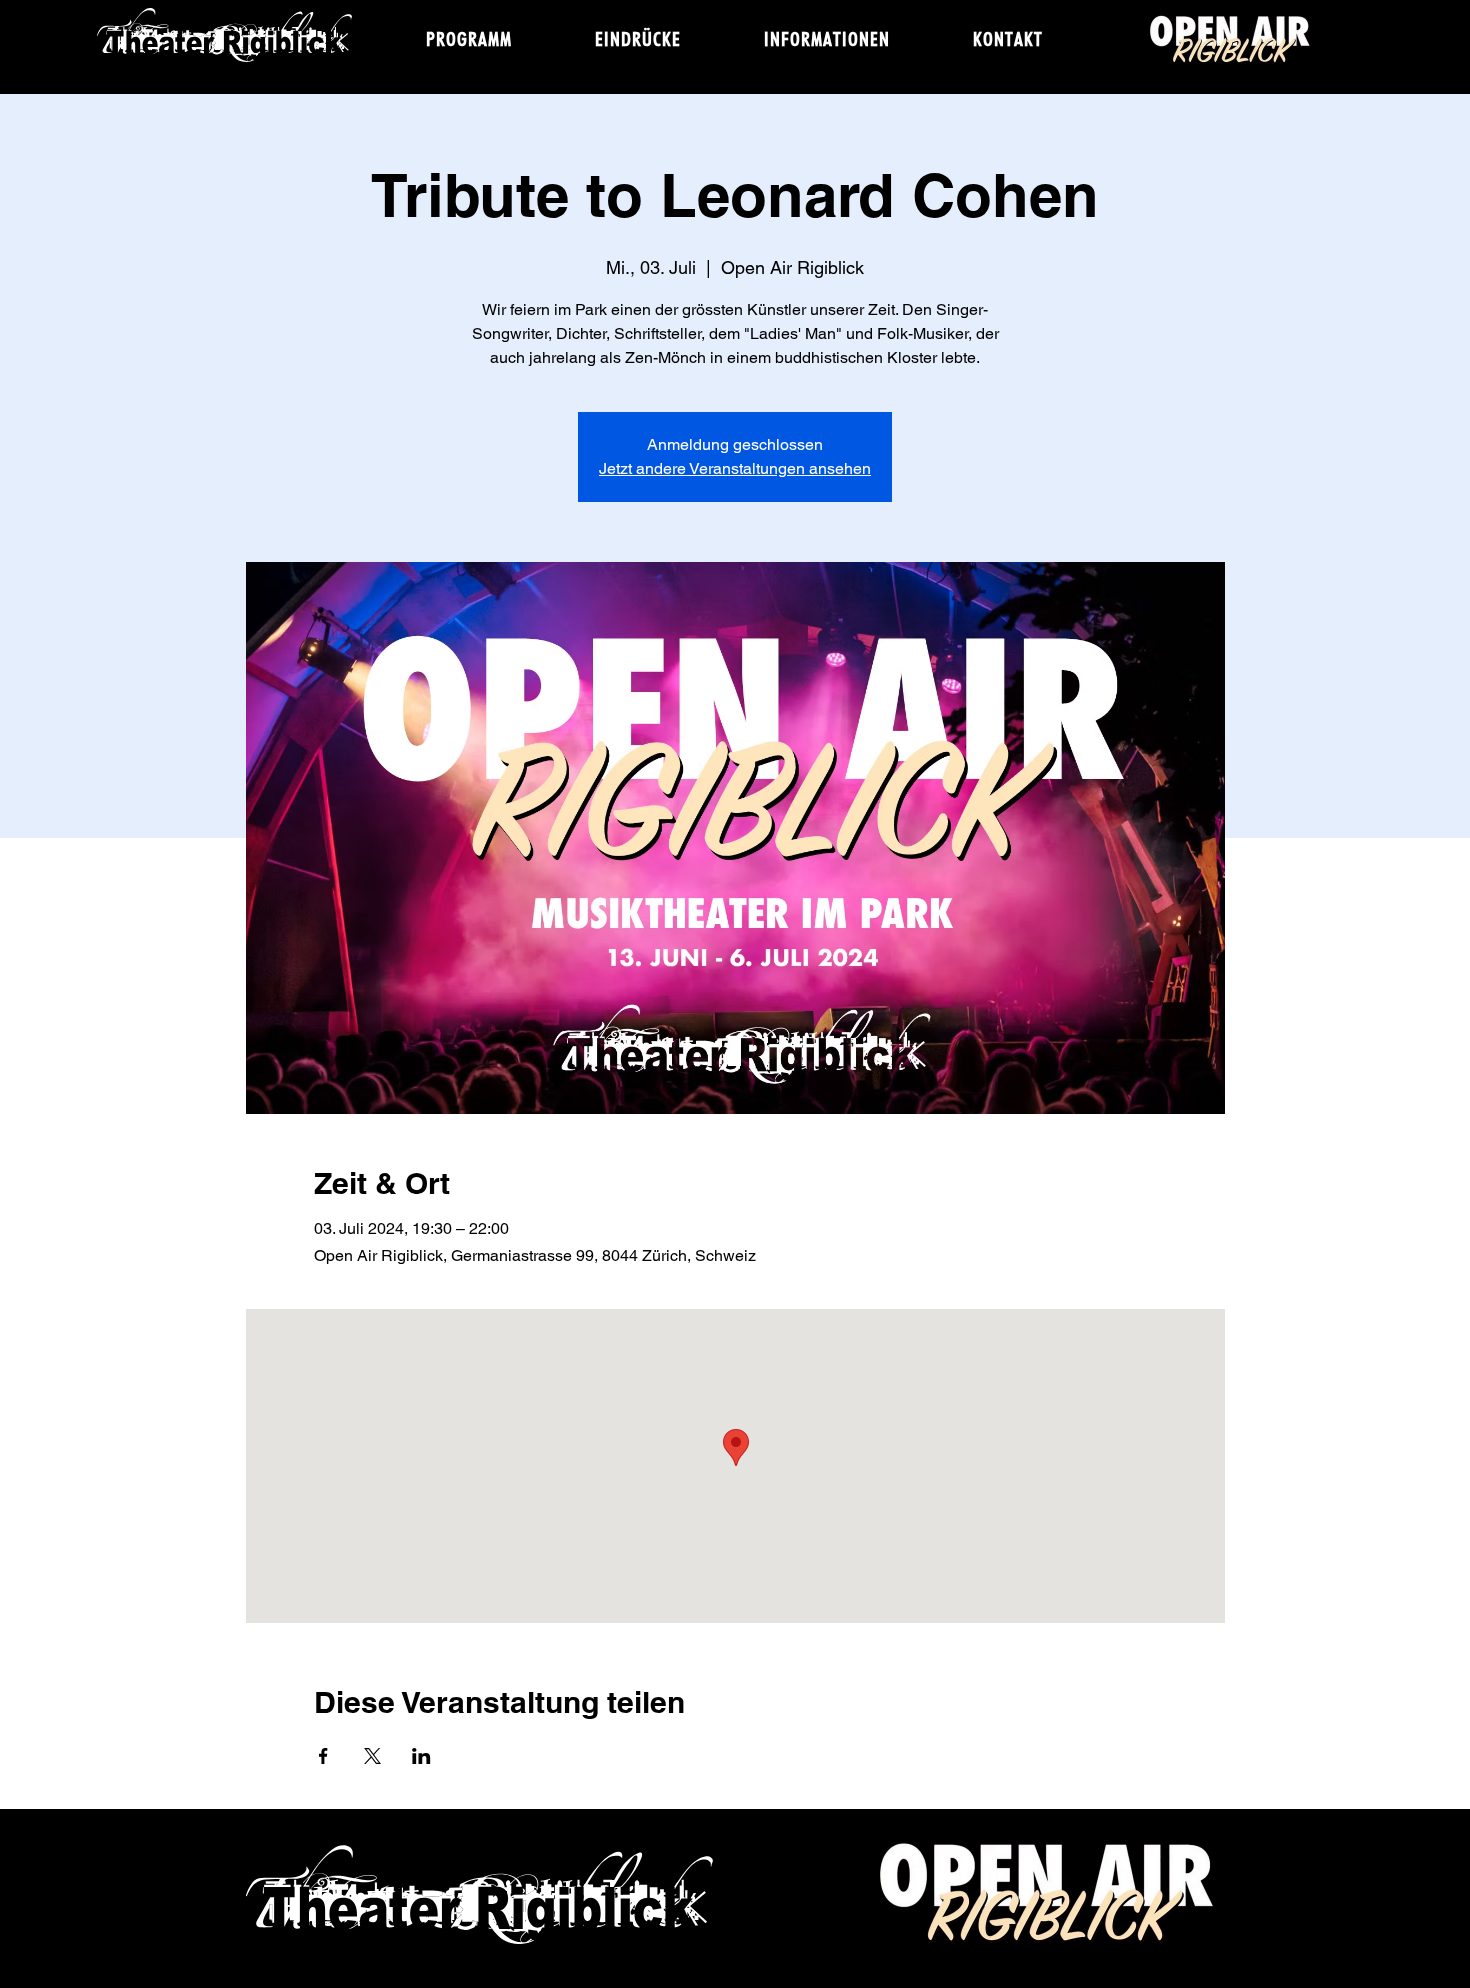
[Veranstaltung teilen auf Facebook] (323, 1756)
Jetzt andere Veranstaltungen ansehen (735, 468)
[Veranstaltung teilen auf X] (372, 1756)
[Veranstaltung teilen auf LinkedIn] (421, 1756)
